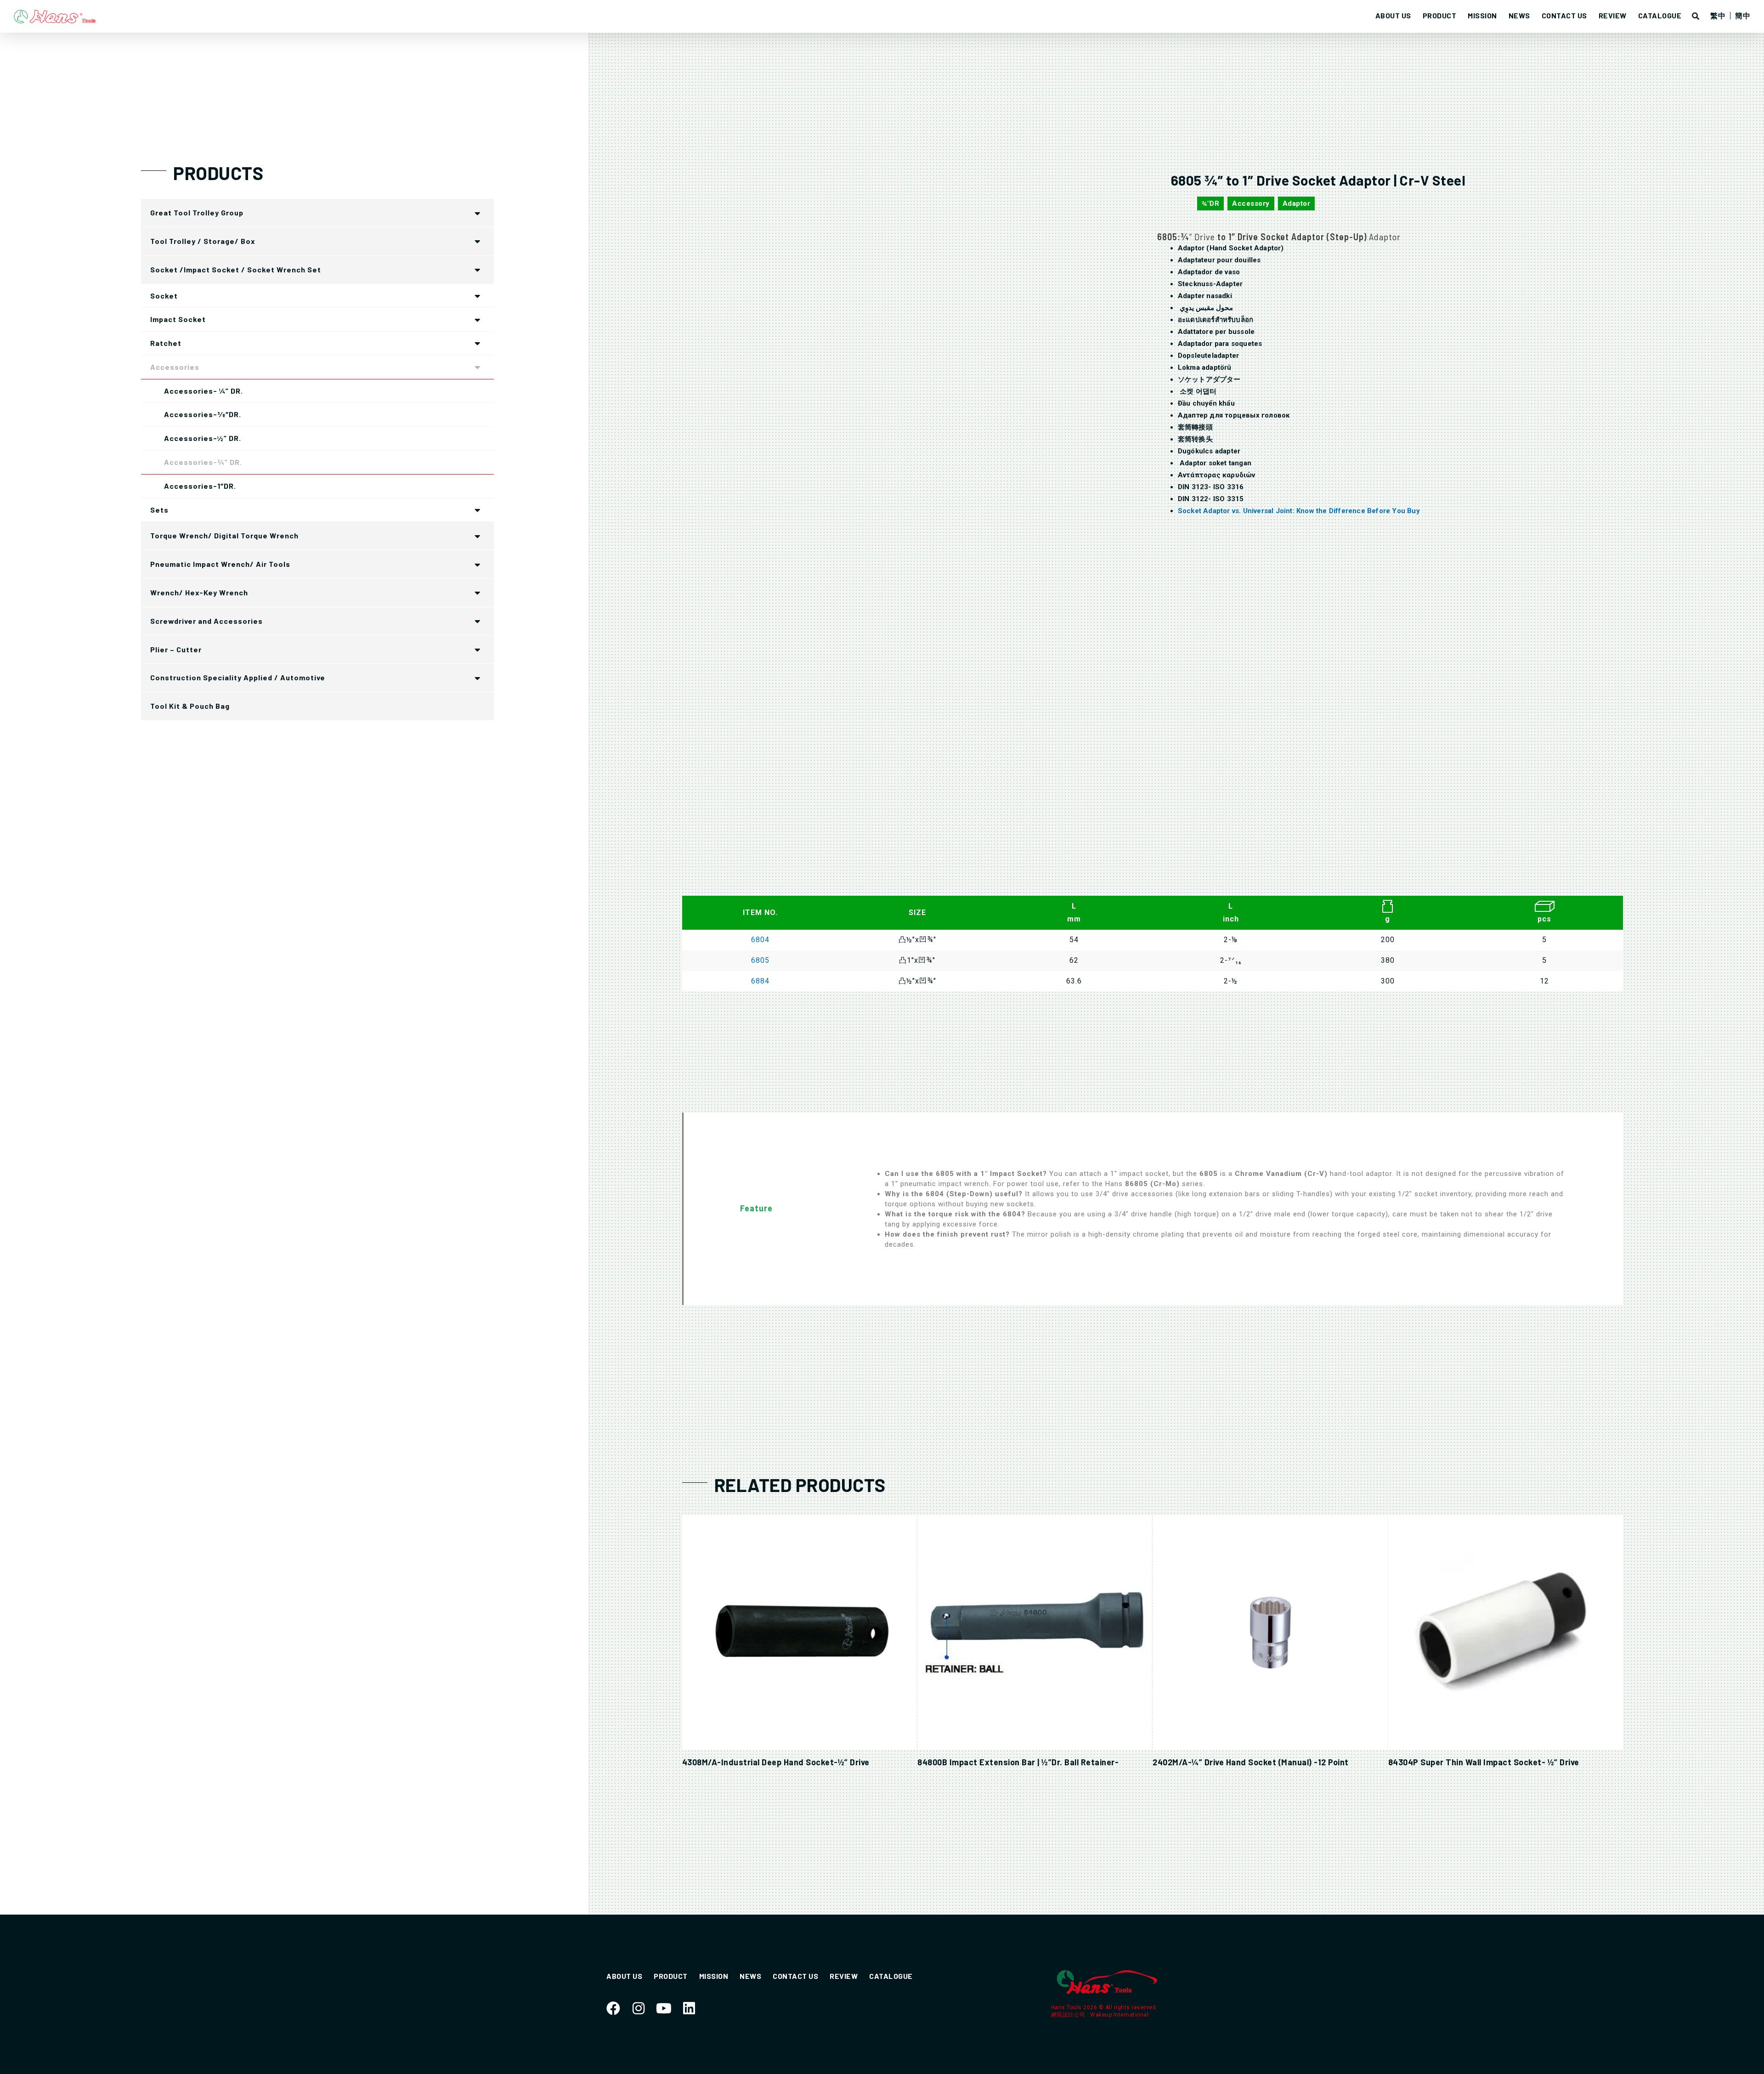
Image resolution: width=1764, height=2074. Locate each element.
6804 (760, 940)
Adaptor (1297, 203)
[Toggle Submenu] (478, 213)
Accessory (1251, 203)
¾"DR (1210, 203)
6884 (760, 981)
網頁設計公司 (1069, 2015)
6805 (760, 960)
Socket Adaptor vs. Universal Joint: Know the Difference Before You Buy (1299, 511)
